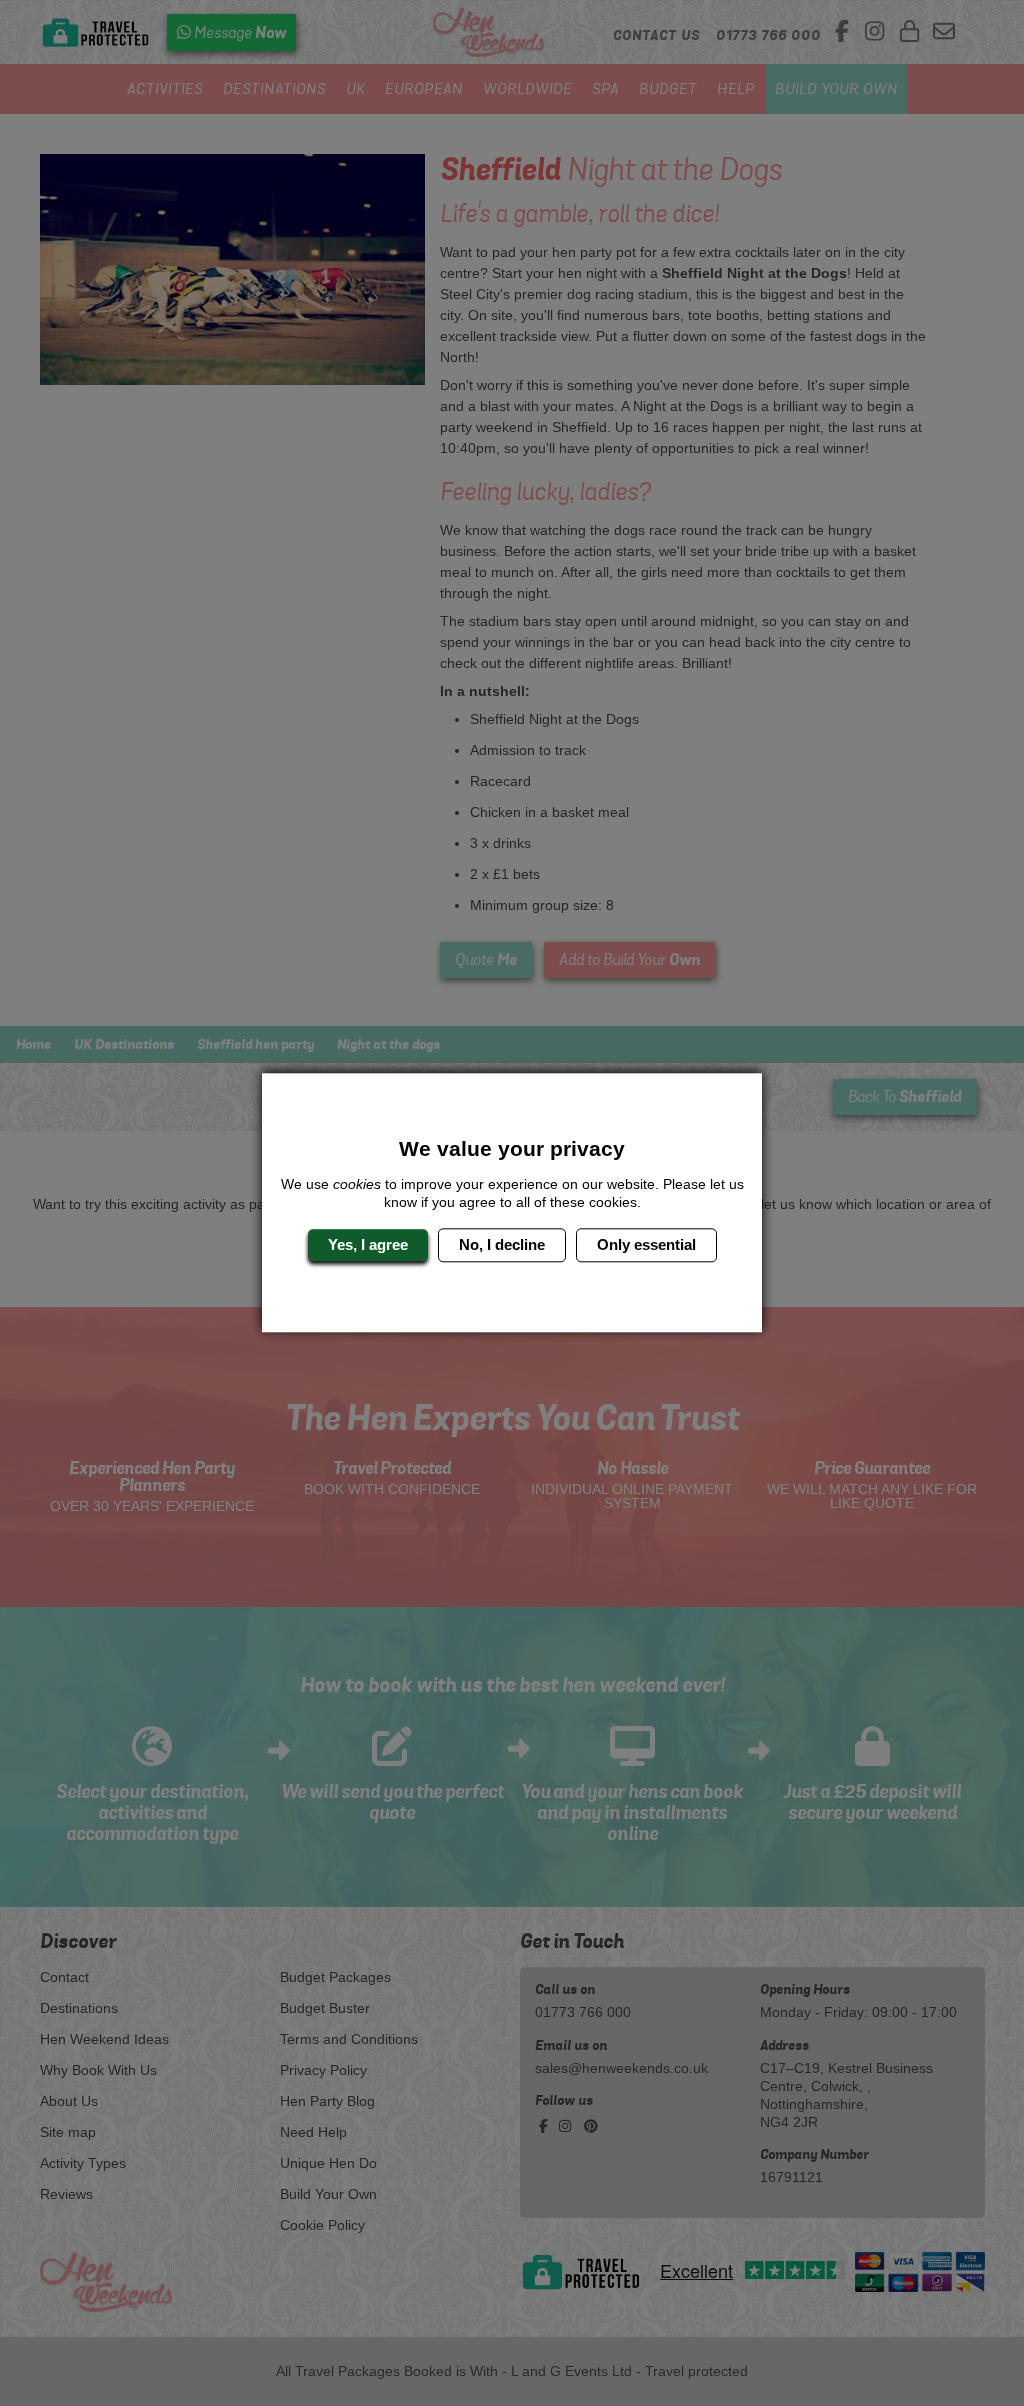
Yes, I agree (368, 1244)
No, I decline (502, 1244)
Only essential (646, 1244)
